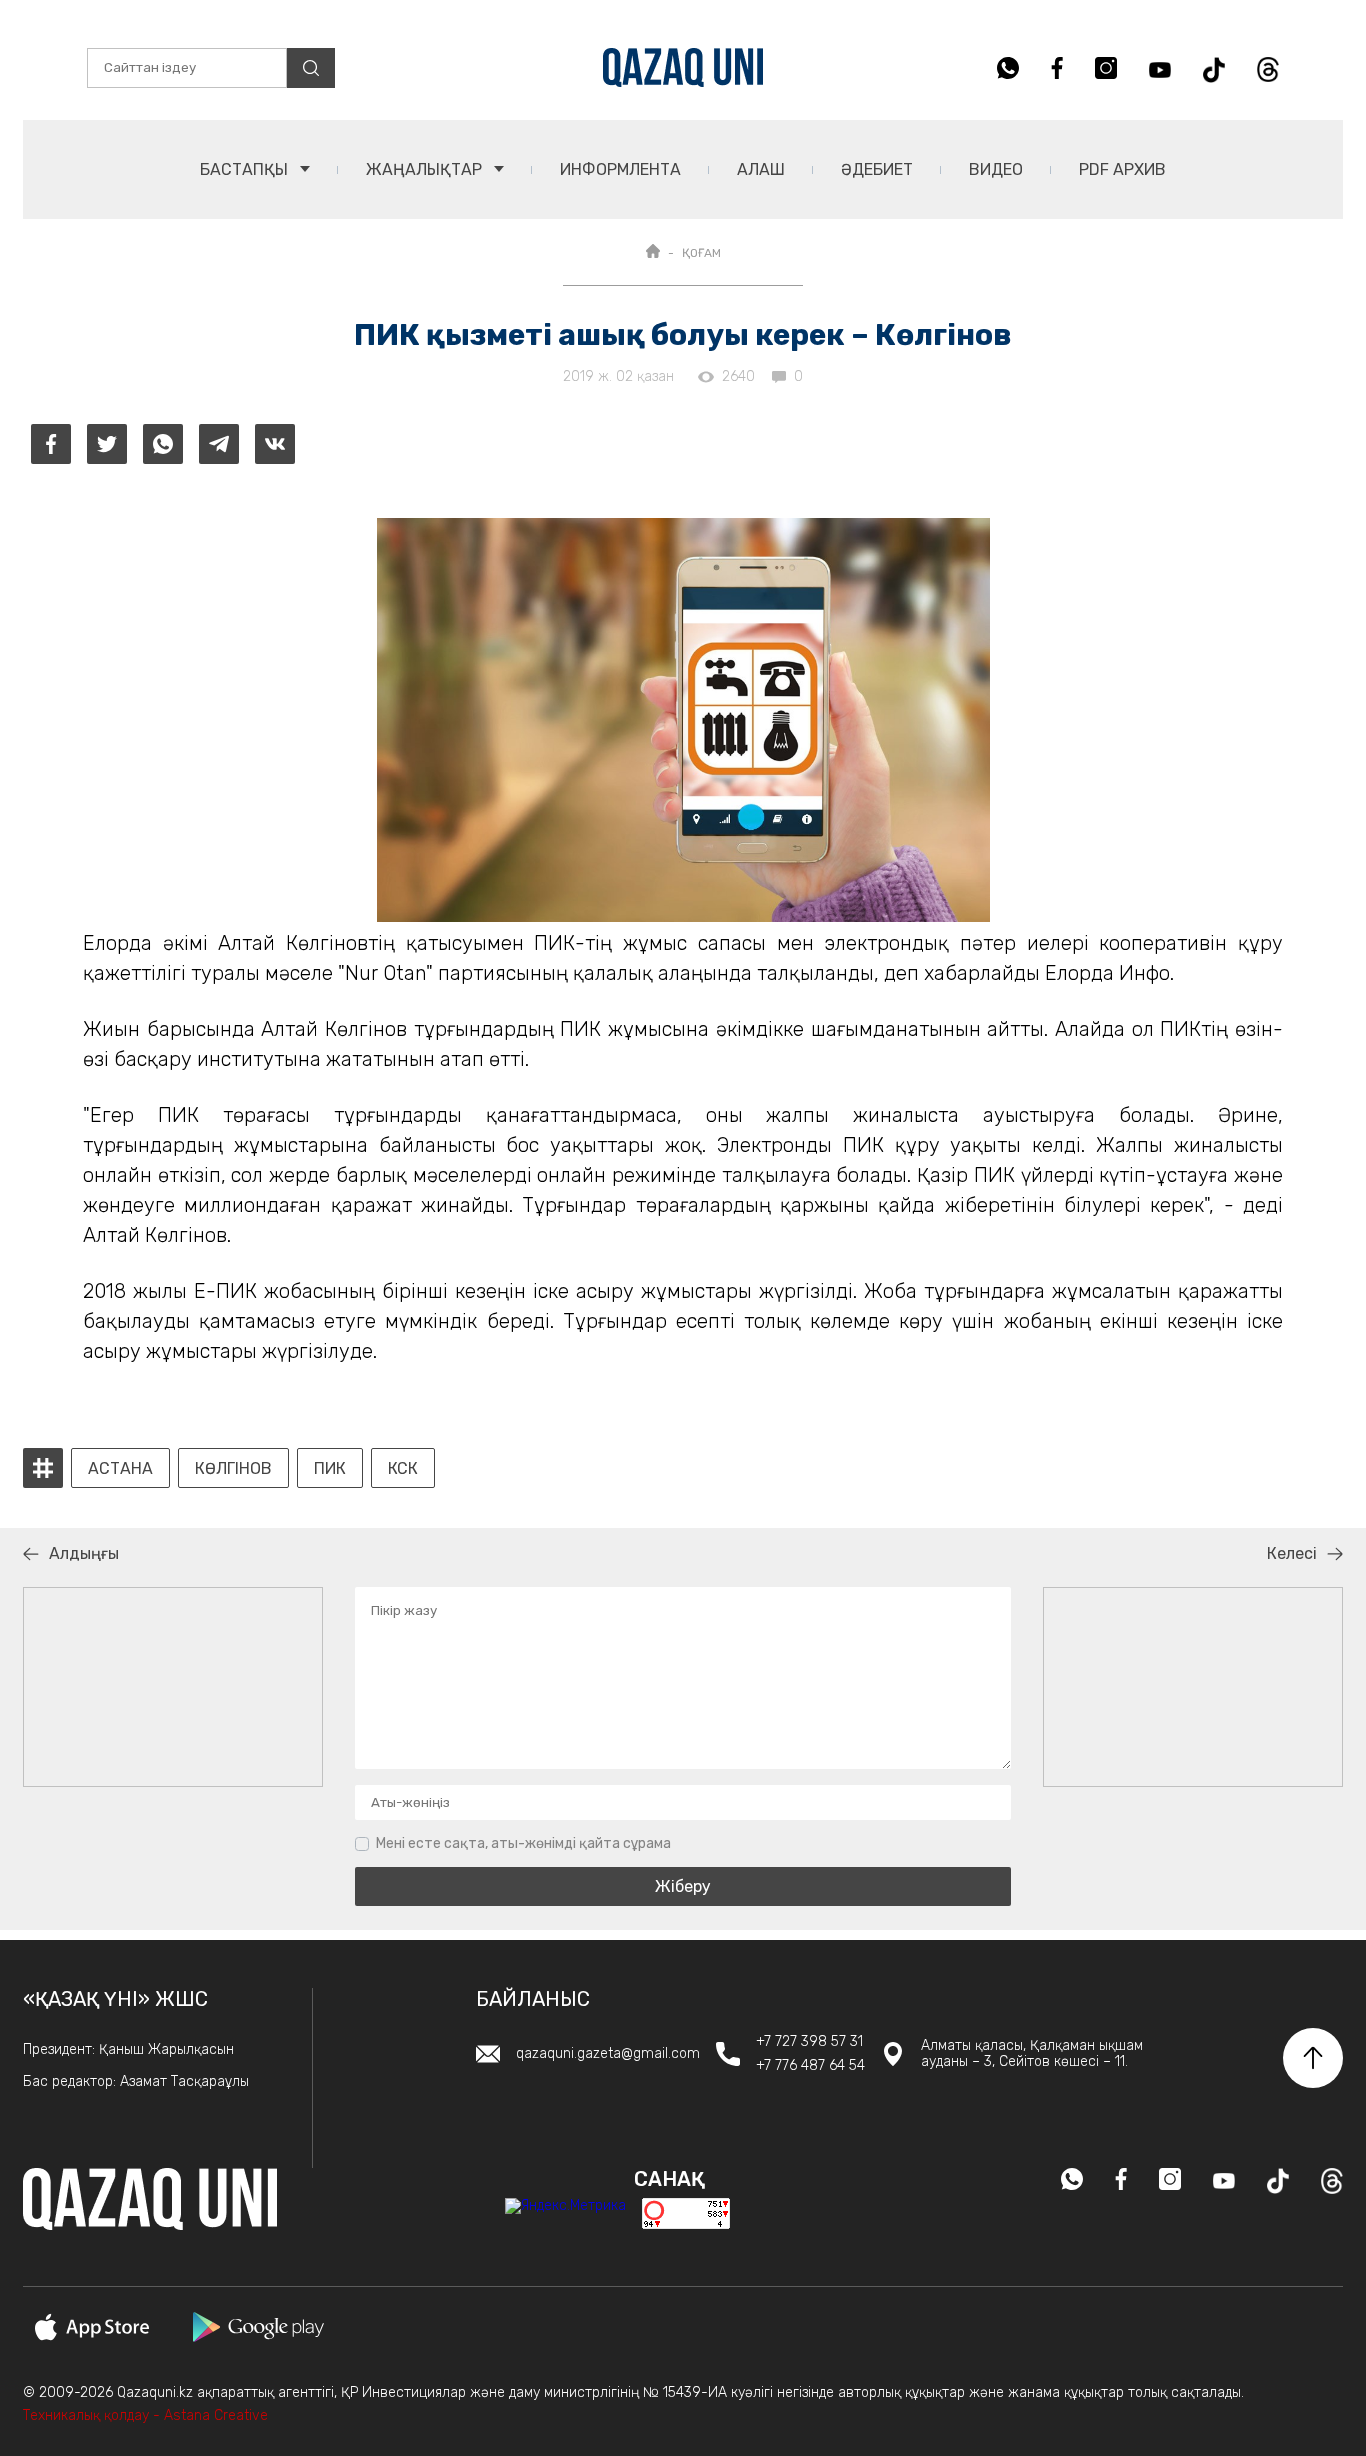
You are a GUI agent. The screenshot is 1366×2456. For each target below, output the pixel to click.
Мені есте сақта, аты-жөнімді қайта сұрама (523, 1843)
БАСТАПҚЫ (246, 169)
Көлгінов (233, 1469)
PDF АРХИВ (1122, 169)
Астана (120, 1469)
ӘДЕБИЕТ (877, 169)
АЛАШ (761, 169)
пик (330, 1469)
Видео (996, 169)
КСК (403, 1469)
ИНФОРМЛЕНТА (620, 169)
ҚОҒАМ (701, 253)
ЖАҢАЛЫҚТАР (426, 169)
